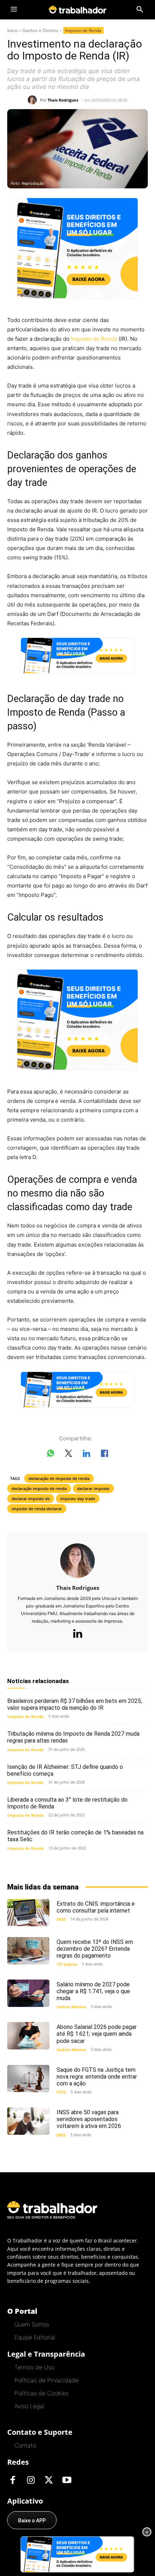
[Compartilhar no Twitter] (68, 1455)
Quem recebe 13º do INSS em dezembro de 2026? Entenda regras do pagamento (95, 1949)
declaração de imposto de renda (59, 1478)
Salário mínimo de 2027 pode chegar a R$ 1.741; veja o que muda (93, 1991)
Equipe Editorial (35, 2337)
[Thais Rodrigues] (34, 100)
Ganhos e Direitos (40, 30)
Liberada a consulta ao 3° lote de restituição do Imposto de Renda (67, 1803)
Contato (25, 2445)
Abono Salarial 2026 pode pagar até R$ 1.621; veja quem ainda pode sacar (97, 2034)
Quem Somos (32, 2324)
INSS (61, 1919)
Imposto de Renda (83, 30)
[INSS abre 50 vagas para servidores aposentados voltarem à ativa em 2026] (28, 2121)
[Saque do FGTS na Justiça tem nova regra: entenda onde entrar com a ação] (28, 2079)
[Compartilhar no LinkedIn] (87, 1455)
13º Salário (67, 1964)
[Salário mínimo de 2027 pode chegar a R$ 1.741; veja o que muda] (28, 1993)
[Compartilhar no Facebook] (105, 1455)
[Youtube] (67, 2481)
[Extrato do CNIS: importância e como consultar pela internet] (28, 1913)
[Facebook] (13, 2481)
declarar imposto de (31, 1499)
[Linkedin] (77, 1634)
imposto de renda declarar (37, 1509)
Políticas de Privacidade (46, 2380)
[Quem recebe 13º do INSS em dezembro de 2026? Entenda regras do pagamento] (28, 1951)
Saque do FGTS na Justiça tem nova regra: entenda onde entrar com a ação (97, 2077)
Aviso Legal (29, 2406)
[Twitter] (49, 2481)
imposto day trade (78, 1499)
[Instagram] (31, 2481)
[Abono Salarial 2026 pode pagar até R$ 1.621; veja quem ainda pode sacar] (28, 2036)
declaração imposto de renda (39, 1488)
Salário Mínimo (71, 2007)
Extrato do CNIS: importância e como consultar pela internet (96, 1907)
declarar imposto (93, 1488)
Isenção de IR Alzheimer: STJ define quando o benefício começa (65, 1770)
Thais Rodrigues (63, 100)
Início (12, 30)
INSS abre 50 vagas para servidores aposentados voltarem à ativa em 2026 (89, 2119)
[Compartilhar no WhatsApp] (50, 1455)
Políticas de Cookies (41, 2393)
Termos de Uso (34, 2367)
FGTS (61, 2092)
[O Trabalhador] (77, 10)
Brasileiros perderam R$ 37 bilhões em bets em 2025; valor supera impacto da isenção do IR (75, 1704)
